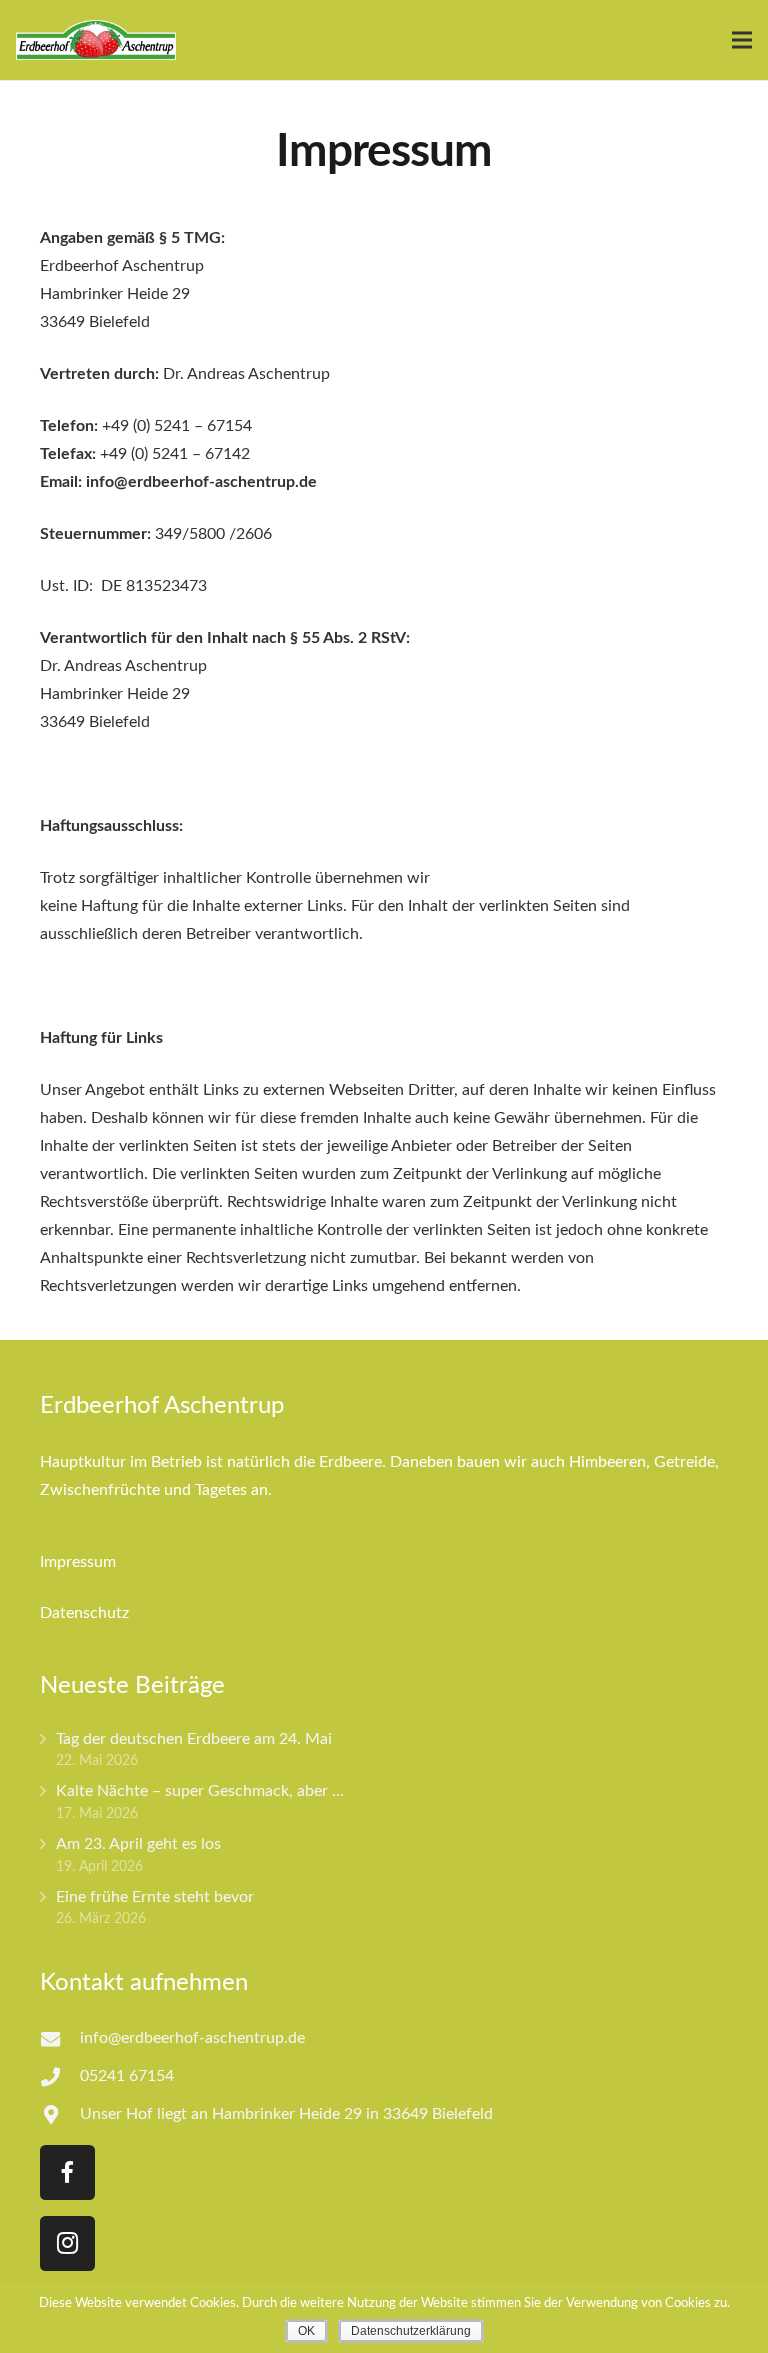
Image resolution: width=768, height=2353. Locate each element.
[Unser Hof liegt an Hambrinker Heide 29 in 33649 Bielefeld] (60, 2114)
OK (306, 2331)
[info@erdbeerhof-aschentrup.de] (60, 2038)
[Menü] (742, 40)
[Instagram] (67, 2243)
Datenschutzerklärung (411, 2331)
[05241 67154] (60, 2076)
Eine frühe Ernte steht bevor (155, 1897)
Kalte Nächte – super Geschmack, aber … (200, 1791)
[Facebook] (67, 2172)
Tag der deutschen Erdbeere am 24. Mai (194, 1739)
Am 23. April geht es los (138, 1844)
